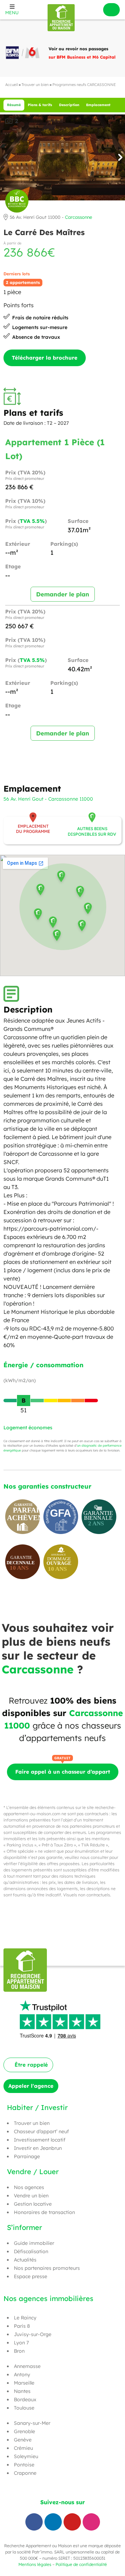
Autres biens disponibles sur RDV (92, 831)
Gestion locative (33, 2204)
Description (69, 105)
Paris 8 (22, 2326)
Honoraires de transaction (44, 2212)
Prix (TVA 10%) (25, 504)
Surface (78, 521)
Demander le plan (63, 594)
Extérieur (18, 544)
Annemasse (27, 2366)
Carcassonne (78, 217)
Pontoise (24, 2465)
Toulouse (24, 2408)
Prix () (26, 524)
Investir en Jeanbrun (38, 2148)
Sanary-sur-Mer (32, 2423)
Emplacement (98, 105)
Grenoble (24, 2431)
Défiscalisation (31, 2251)
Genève (23, 2440)
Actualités (25, 2260)
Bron (19, 2351)
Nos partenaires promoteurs (47, 2268)
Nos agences (29, 2187)
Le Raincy (25, 2318)
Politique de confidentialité (81, 2564)
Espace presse (31, 2276)
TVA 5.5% (32, 521)
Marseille (24, 2383)
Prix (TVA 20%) (25, 475)
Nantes (22, 2391)
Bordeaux (25, 2400)
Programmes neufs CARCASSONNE (84, 85)
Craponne (25, 2473)
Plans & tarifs (40, 105)
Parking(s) (64, 544)
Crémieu (23, 2448)
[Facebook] (34, 2522)
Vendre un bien (31, 2196)
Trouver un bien (35, 85)
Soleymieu (26, 2456)
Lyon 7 (21, 2343)
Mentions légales (35, 2564)
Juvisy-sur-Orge (33, 2334)
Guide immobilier (34, 2243)
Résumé (14, 105)
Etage (13, 567)
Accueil (11, 85)
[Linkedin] (53, 2522)
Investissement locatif (40, 2140)
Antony (22, 2375)
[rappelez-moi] (111, 10)
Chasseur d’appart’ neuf (41, 2131)
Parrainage (27, 2156)
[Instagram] (91, 2522)
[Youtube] (72, 2522)
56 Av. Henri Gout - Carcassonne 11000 (48, 799)
